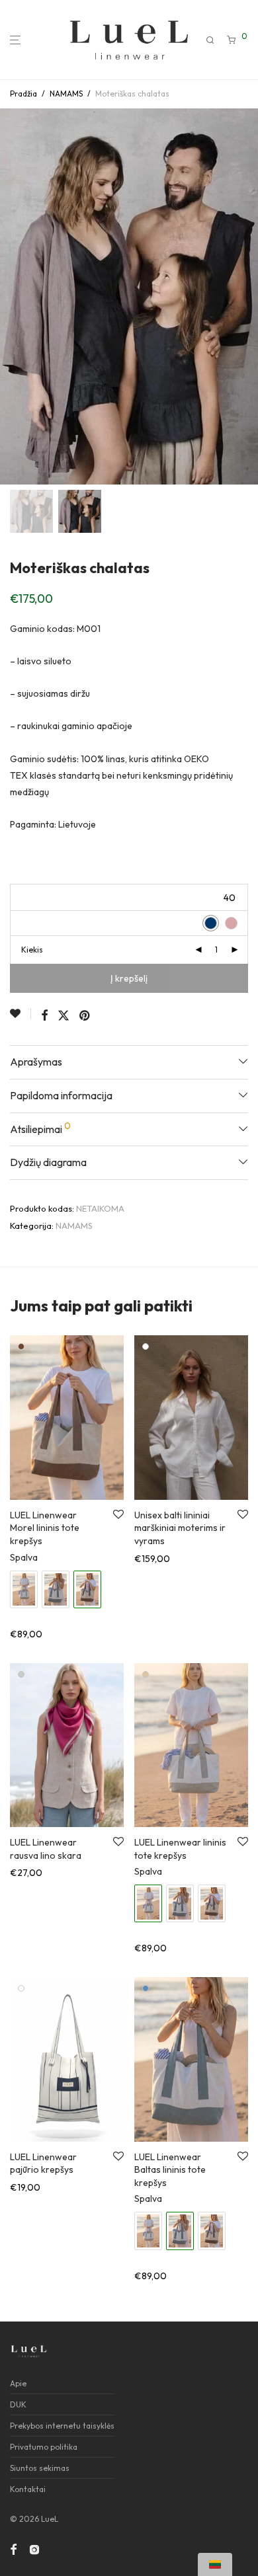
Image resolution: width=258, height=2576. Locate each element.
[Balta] (146, 1347)
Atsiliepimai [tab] (40, 1128)
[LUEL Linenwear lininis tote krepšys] (24, 1589)
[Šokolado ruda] (21, 1347)
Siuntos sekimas (40, 2468)
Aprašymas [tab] (36, 1062)
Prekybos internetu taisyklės (62, 2426)
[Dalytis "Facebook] (44, 1016)
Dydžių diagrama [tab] (48, 1162)
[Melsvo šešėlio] (146, 1988)
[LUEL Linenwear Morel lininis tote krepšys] (212, 1903)
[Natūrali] (146, 1674)
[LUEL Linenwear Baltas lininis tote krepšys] (56, 1589)
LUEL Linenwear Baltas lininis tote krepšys (170, 2170)
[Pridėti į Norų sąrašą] (21, 1014)
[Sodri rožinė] (21, 1674)
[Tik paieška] (211, 40)
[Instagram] (34, 2548)
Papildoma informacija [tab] (61, 1095)
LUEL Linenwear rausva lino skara (46, 1849)
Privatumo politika (44, 2447)
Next (245, 297)
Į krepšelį (129, 978)
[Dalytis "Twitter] (64, 1016)
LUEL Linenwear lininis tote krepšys (180, 1849)
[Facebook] (13, 2548)
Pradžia (23, 94)
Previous (13, 297)
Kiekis (32, 950)
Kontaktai (28, 2489)
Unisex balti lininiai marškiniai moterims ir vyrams (180, 1528)
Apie (18, 2383)
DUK (18, 2404)
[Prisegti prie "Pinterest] (85, 1016)
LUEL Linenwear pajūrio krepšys (43, 2164)
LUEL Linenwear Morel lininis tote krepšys (45, 1528)
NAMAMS (66, 94)
